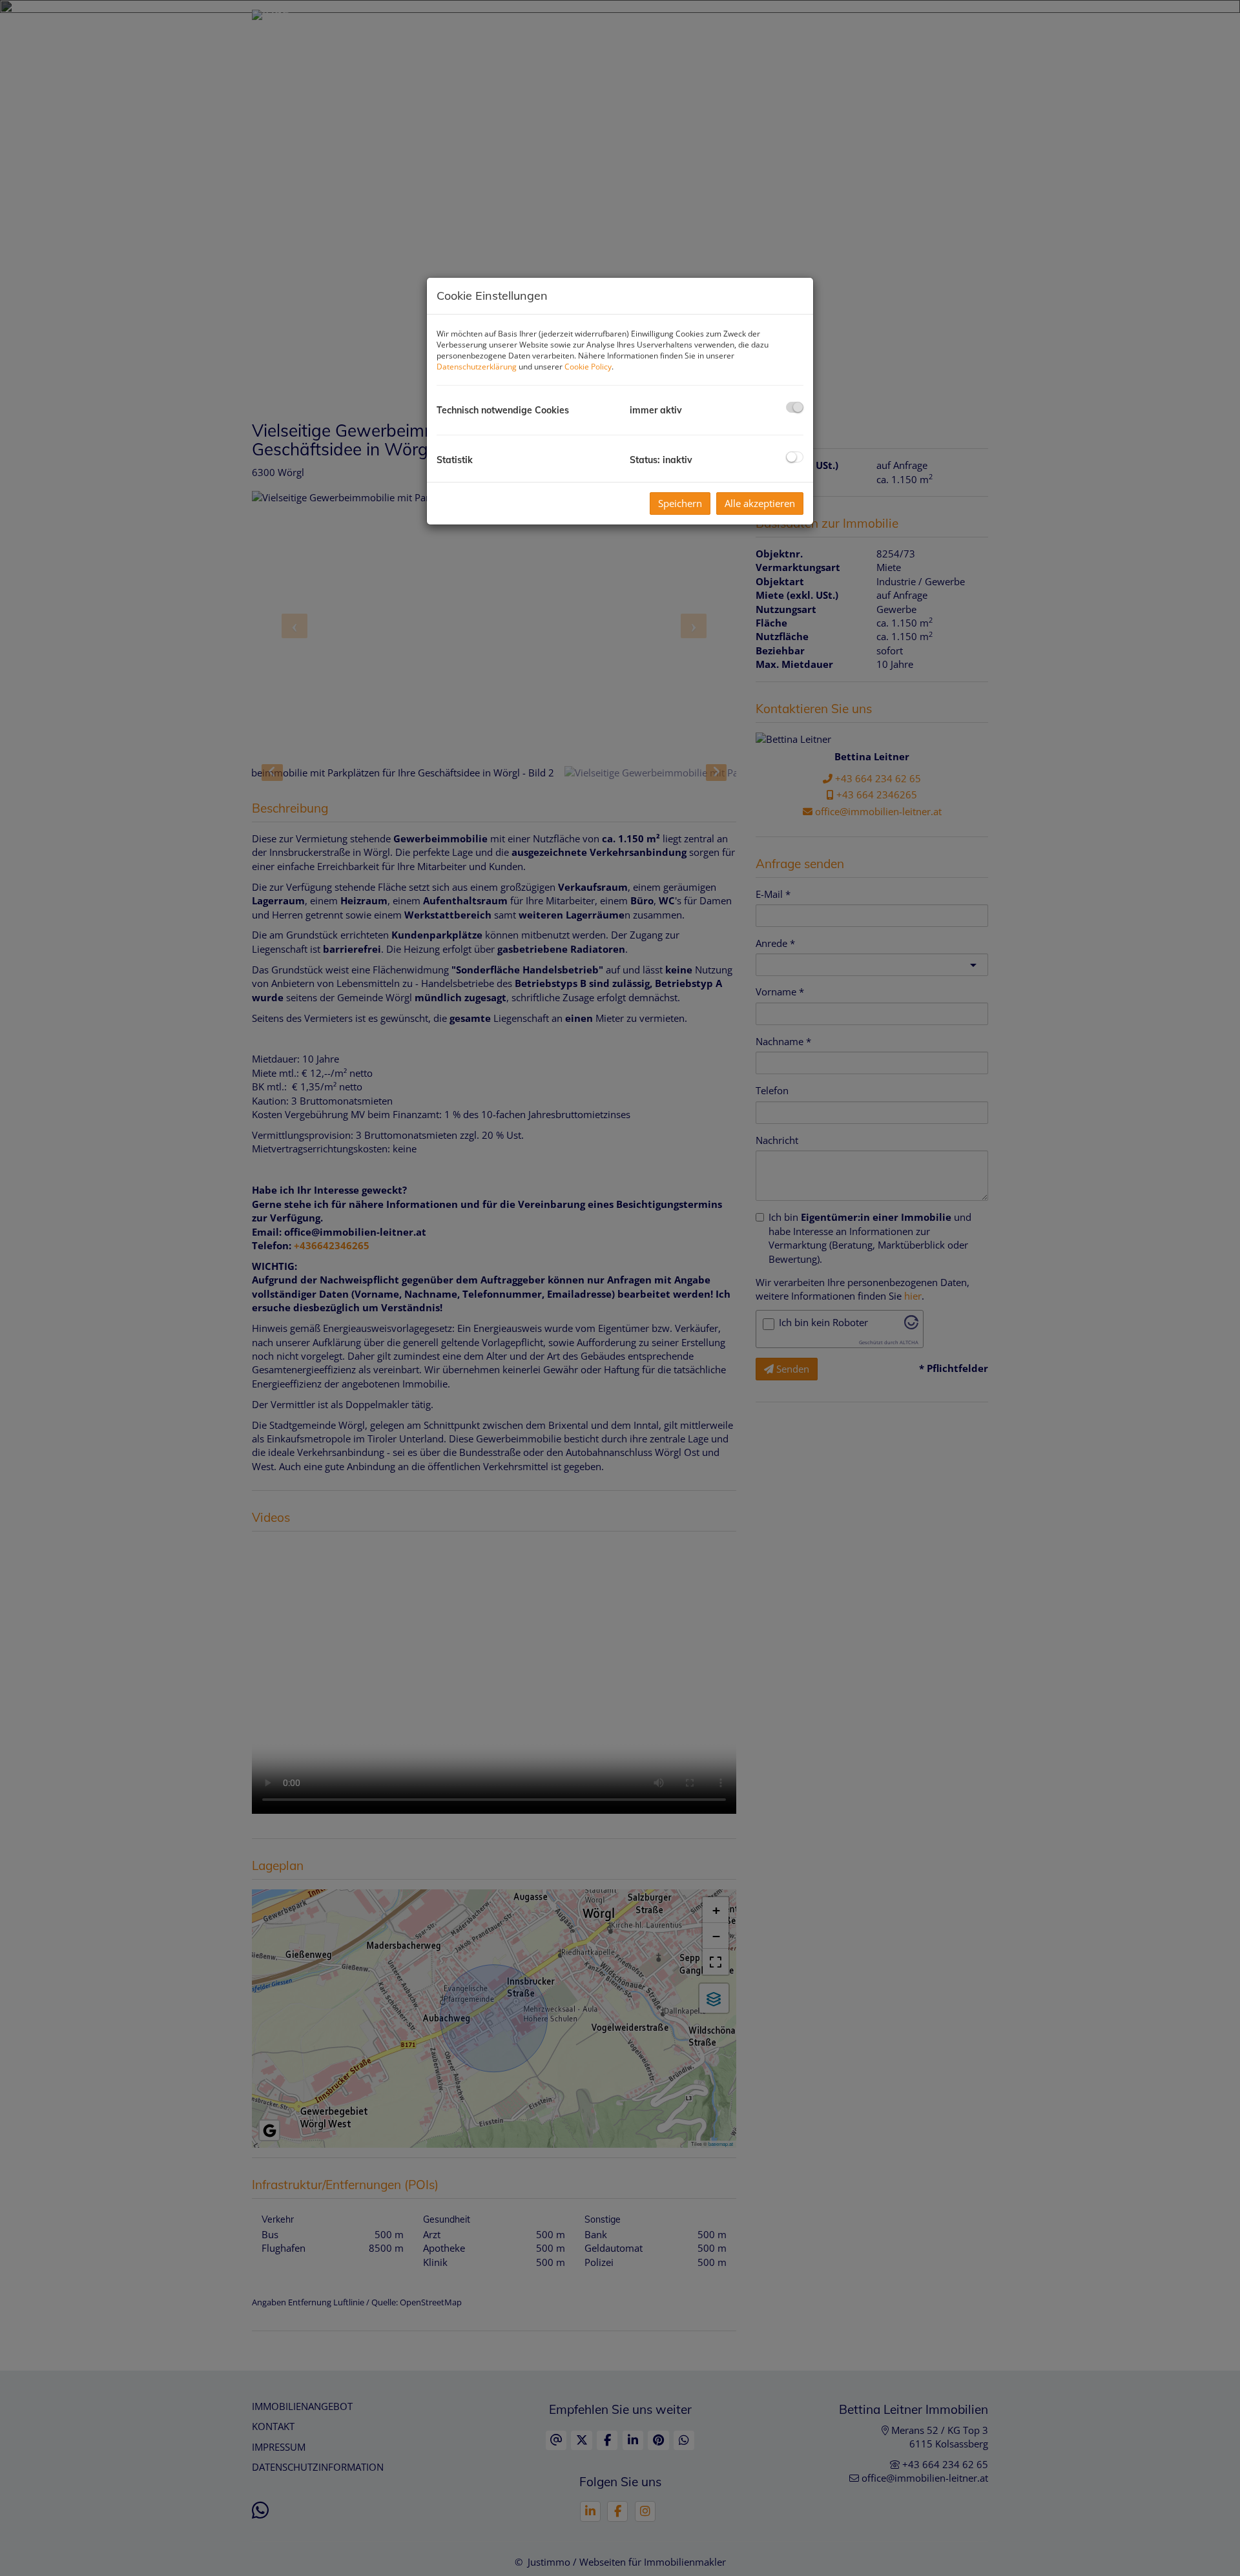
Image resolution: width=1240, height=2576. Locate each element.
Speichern (680, 503)
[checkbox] (795, 407)
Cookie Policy (588, 367)
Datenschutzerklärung (477, 367)
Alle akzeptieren (760, 503)
